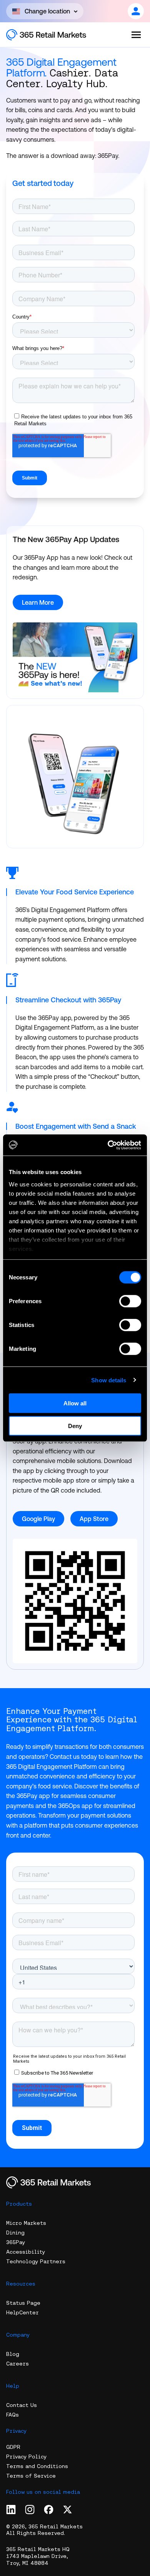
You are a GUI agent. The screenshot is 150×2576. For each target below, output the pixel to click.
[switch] (130, 1301)
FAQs (12, 2415)
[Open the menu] (136, 35)
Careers (17, 2364)
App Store (94, 1519)
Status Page (23, 2303)
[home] (54, 35)
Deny (75, 1426)
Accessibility (26, 2252)
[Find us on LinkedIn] (11, 2510)
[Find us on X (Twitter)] (67, 2510)
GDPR (13, 2447)
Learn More (38, 602)
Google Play (38, 1519)
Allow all (75, 1403)
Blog (13, 2354)
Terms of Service (31, 2476)
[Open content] (136, 11)
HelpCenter (22, 2312)
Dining (15, 2233)
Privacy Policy (26, 2457)
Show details (109, 1380)
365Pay (16, 2242)
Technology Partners (36, 2261)
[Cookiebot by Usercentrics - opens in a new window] (108, 1145)
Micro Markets (26, 2223)
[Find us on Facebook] (49, 2510)
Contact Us (22, 2405)
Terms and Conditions (37, 2466)
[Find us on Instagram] (30, 2510)
